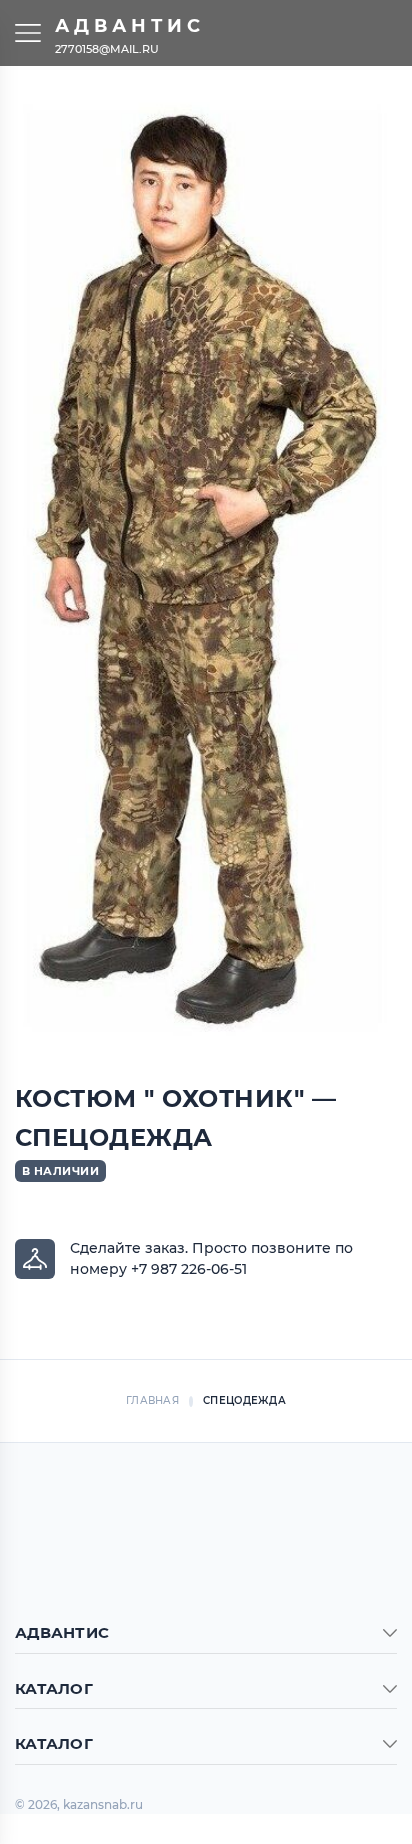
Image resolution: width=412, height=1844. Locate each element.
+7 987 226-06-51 (189, 1269)
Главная (152, 1400)
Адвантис (130, 26)
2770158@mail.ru (107, 48)
